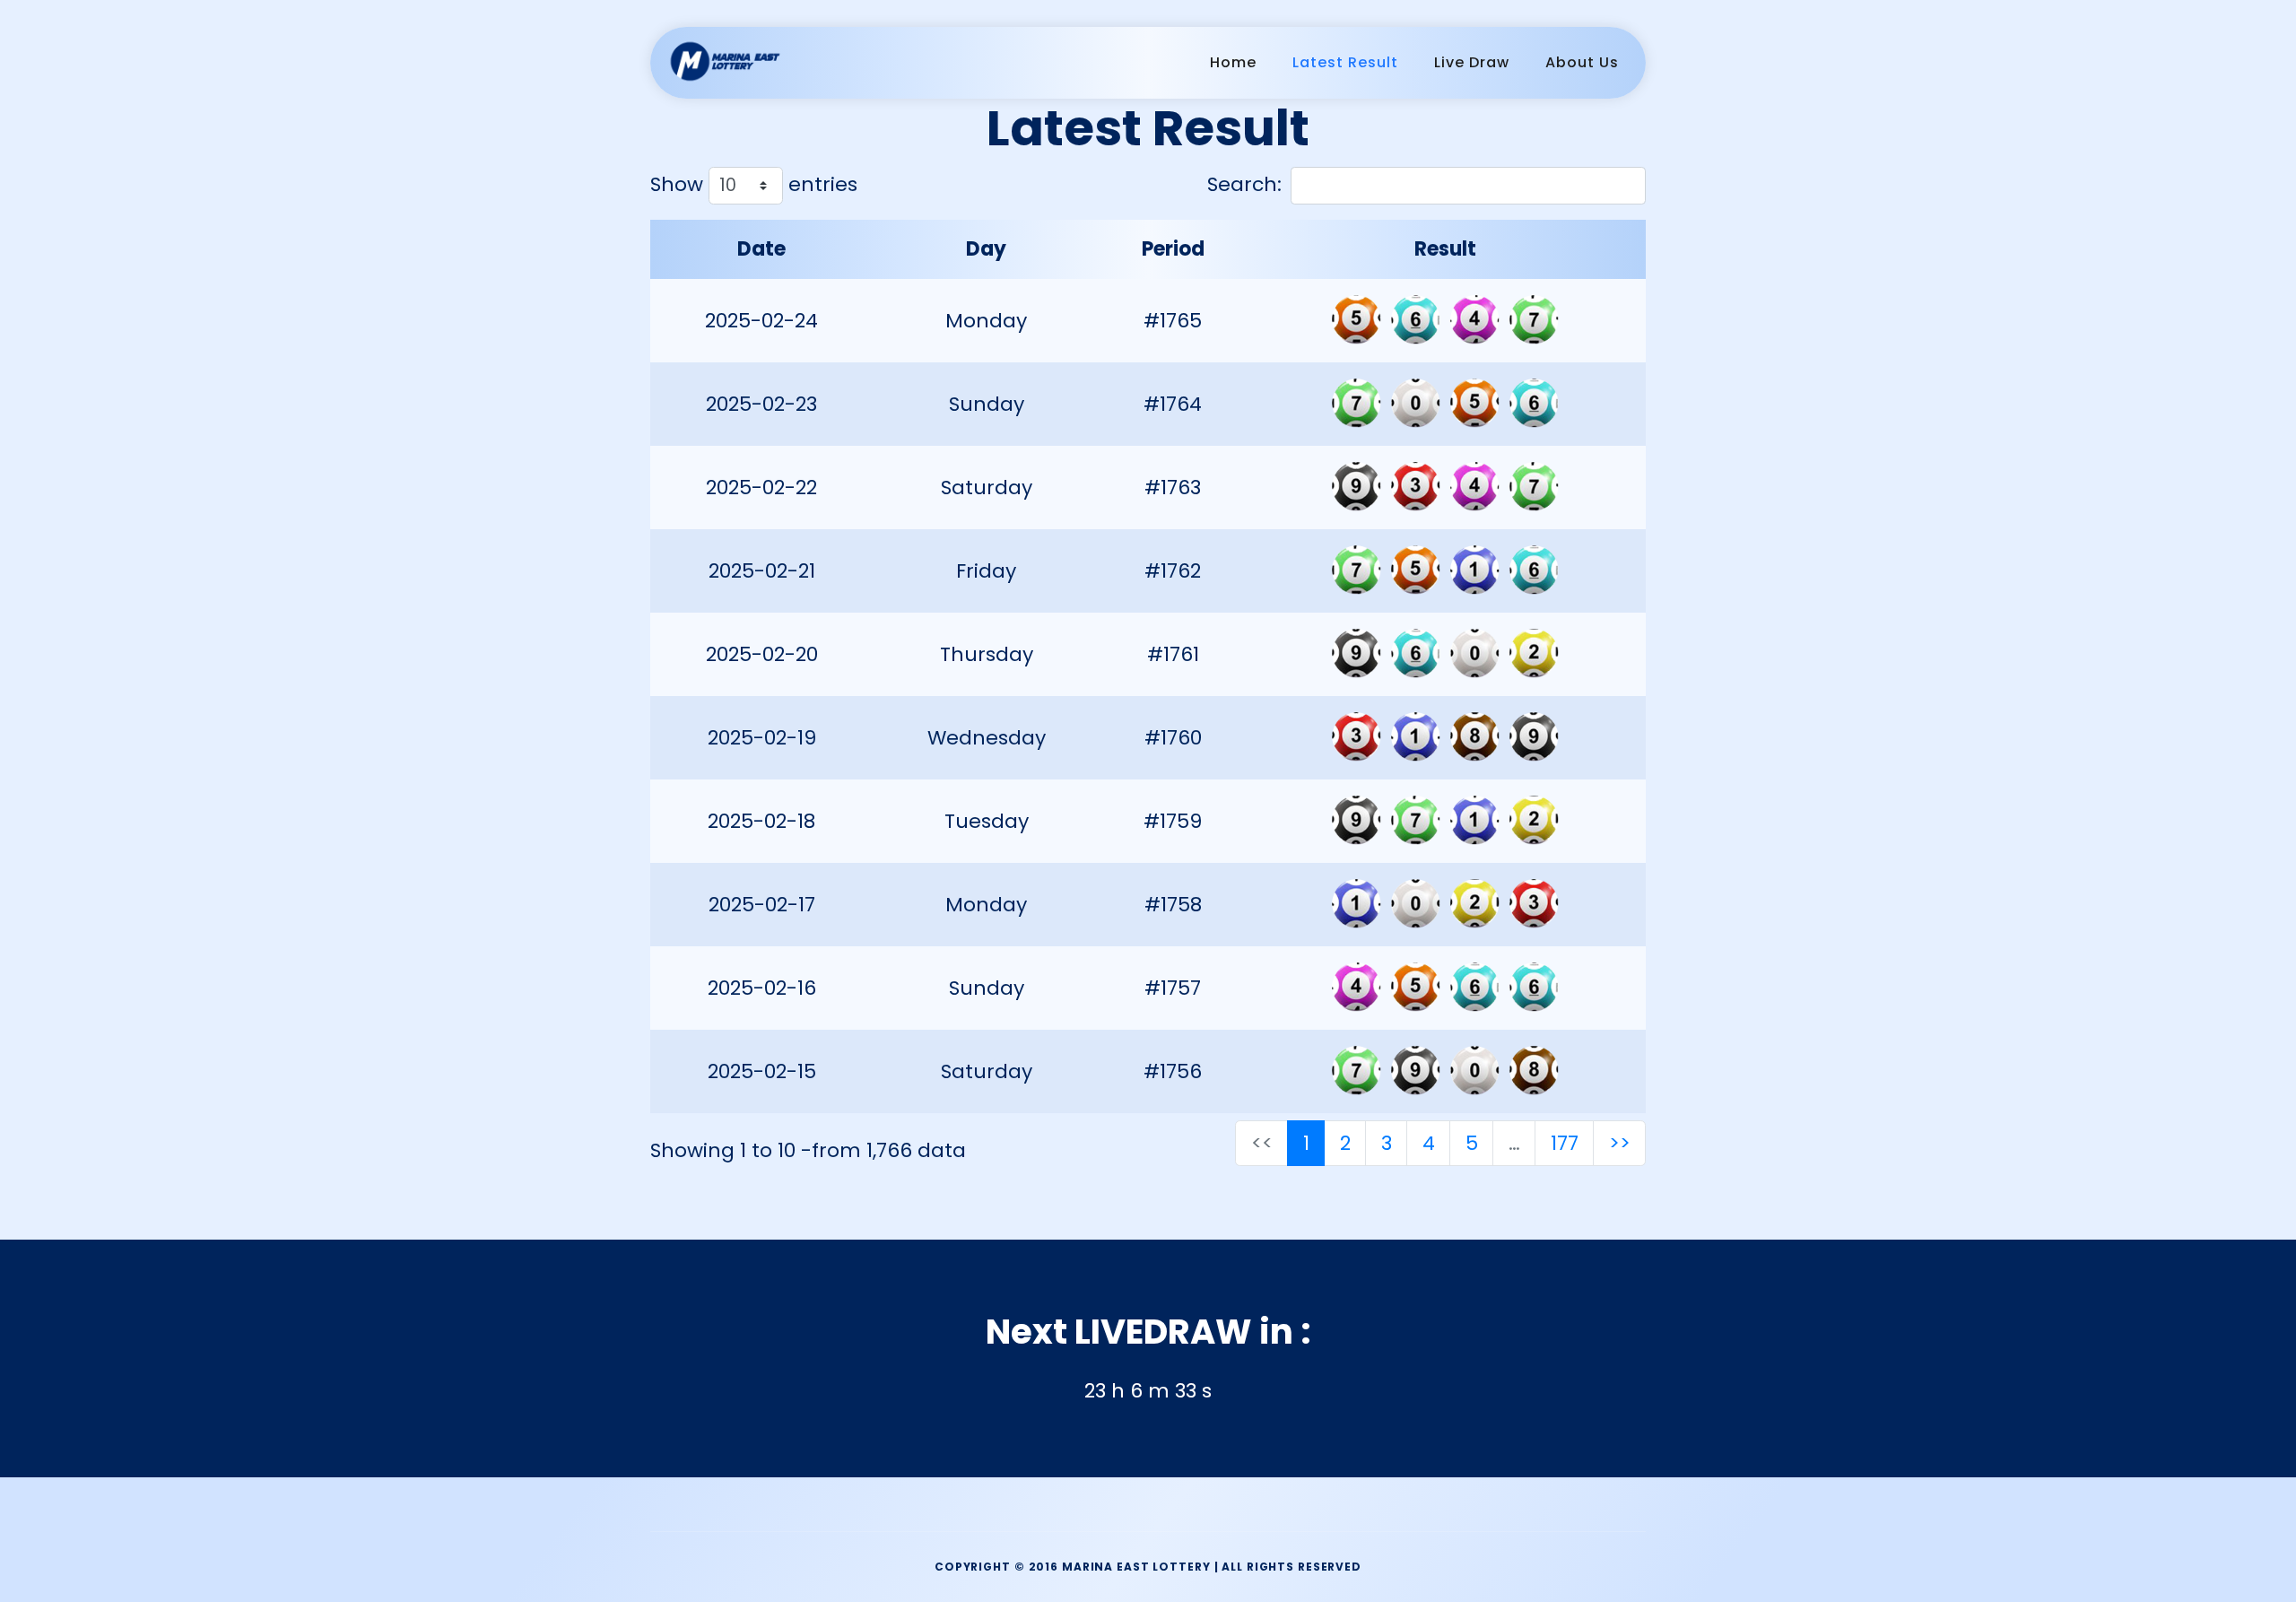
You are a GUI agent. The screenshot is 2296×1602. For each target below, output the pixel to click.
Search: (1244, 184)
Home (1233, 62)
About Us (1582, 62)
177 (1565, 1143)
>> (1620, 1143)
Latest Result (1345, 62)
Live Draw (1472, 62)
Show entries (754, 184)
